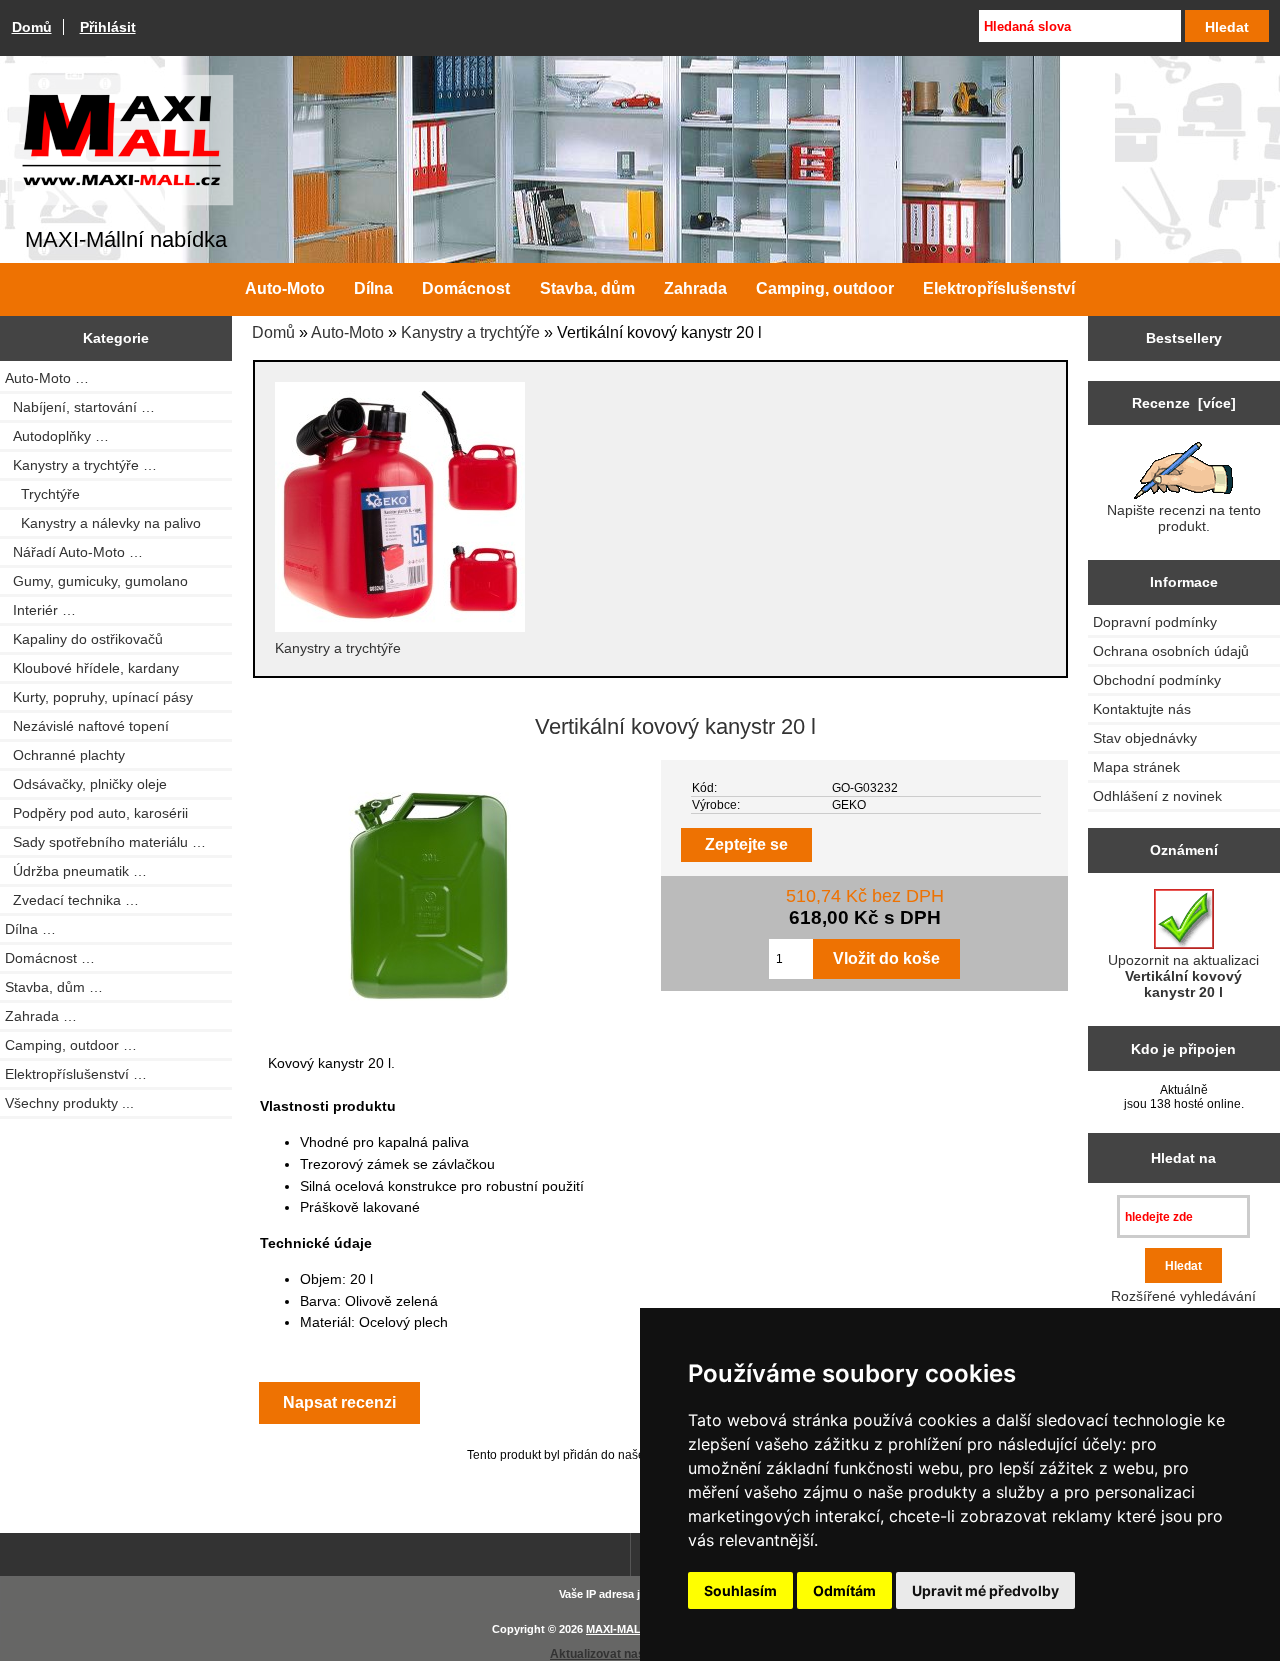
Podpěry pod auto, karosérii (96, 813)
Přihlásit (108, 27)
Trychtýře (42, 494)
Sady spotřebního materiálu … (105, 842)
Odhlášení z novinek (1157, 796)
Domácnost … (50, 958)
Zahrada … (41, 1016)
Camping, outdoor (825, 288)
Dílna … (30, 929)
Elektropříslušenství (999, 288)
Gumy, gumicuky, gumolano (96, 581)
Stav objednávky (1145, 738)
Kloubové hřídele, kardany (92, 668)
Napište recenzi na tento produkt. (1184, 518)
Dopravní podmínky (1155, 622)
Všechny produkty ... (69, 1103)
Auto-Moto (347, 332)
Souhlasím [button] (740, 1590)
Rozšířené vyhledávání (1183, 1296)
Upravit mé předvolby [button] (985, 1590)
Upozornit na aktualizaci (1183, 976)
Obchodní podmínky (1157, 680)
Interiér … (40, 610)
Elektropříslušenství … (76, 1074)
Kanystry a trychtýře (470, 332)
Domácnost (466, 288)
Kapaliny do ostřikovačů (84, 639)
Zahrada (695, 288)
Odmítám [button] (844, 1590)
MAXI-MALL (617, 1629)
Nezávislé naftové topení (87, 726)
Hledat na (1183, 1157)
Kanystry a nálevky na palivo (103, 523)
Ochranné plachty (65, 755)
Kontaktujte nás (1142, 709)
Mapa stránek (1136, 767)
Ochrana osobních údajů (1171, 651)
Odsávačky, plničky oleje (86, 784)
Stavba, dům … (54, 987)
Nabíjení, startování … (80, 407)
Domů (32, 27)
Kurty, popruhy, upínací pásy (99, 697)
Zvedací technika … (72, 900)
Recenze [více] (1184, 403)
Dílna (373, 288)
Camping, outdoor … (71, 1045)
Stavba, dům (587, 288)
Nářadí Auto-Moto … (74, 552)
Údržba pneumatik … (76, 871)
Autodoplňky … (57, 436)
